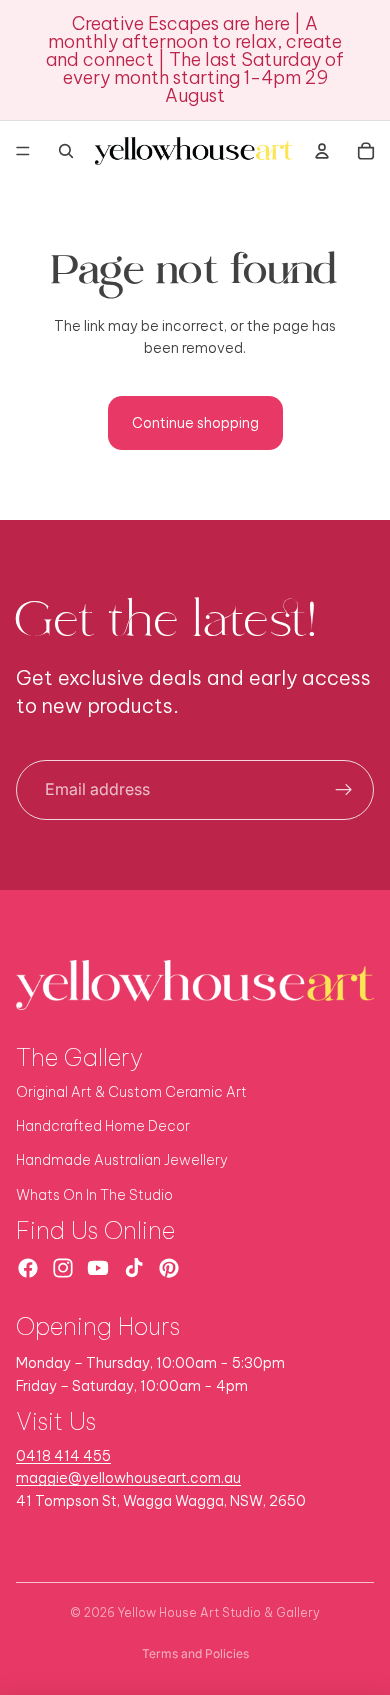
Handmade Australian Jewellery (122, 1160)
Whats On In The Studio (94, 1195)
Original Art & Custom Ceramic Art (131, 1092)
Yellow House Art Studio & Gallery (219, 1612)
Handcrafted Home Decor (103, 1126)
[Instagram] (63, 1268)
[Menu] (23, 151)
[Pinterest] (169, 1268)
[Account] (322, 151)
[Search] (66, 151)
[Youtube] (98, 1268)
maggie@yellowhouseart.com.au (128, 1478)
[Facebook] (28, 1268)
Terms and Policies (195, 1653)
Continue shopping (195, 423)
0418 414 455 (63, 1456)
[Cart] (366, 151)
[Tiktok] (134, 1268)
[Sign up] (344, 790)
